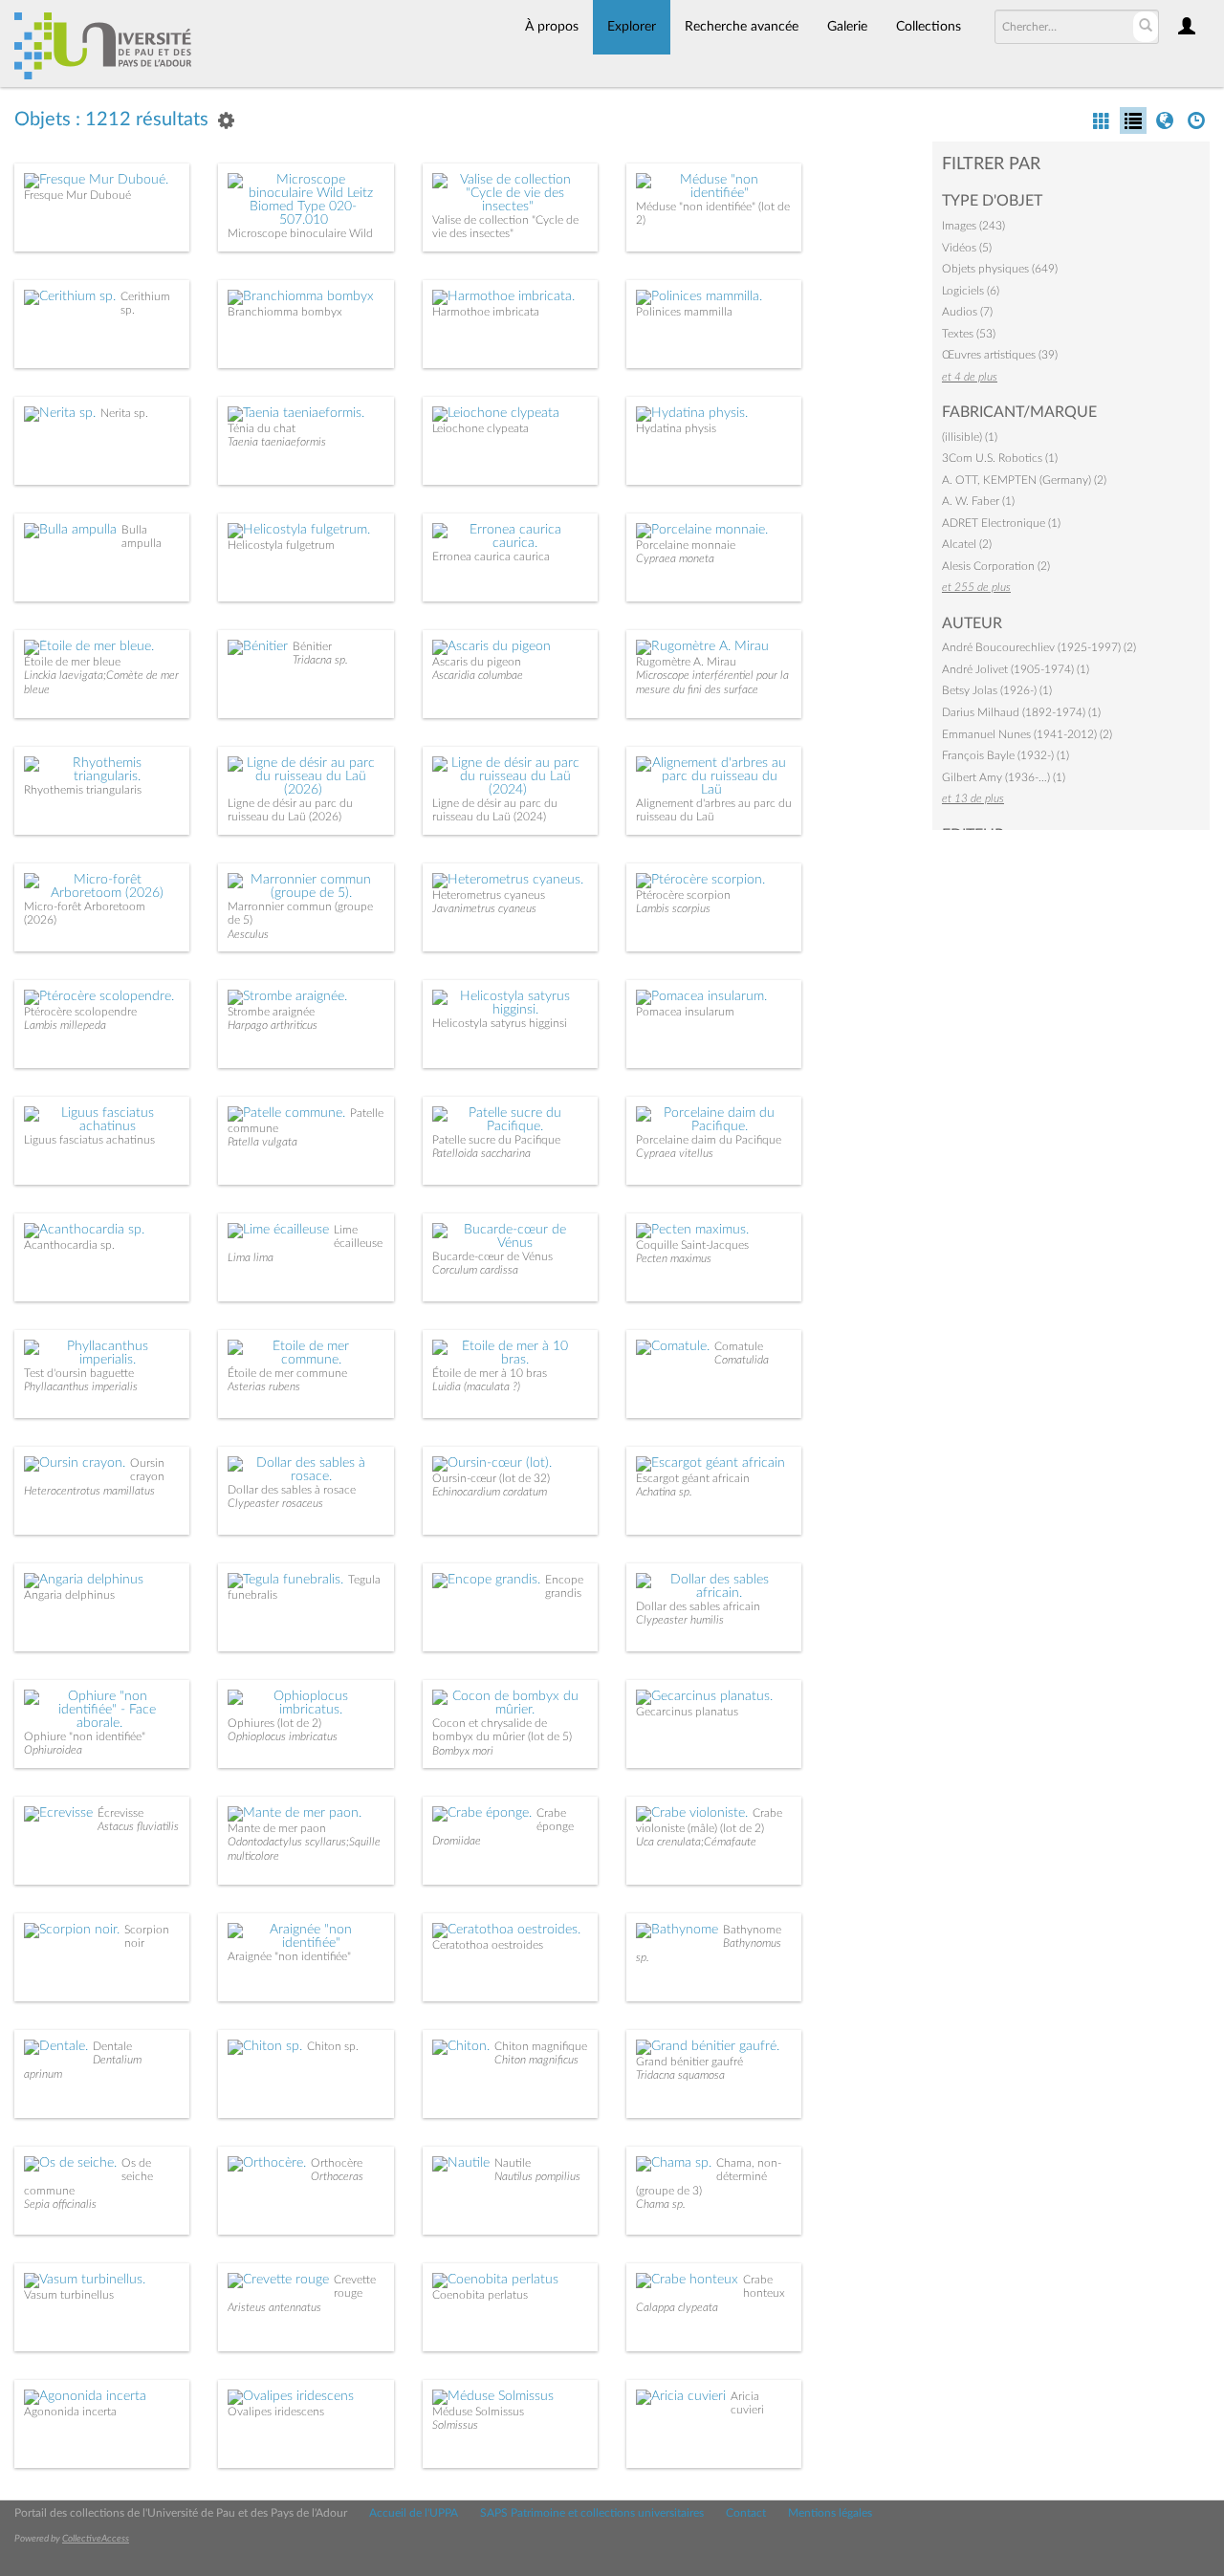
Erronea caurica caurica (491, 557)
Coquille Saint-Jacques (692, 1245)
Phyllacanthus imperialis (81, 1386)
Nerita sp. (124, 413)
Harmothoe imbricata (486, 312)
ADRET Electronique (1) (1001, 523)
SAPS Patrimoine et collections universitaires (592, 2513)
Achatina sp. (664, 1492)
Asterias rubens (264, 1386)
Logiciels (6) (971, 291)
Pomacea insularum (685, 1012)
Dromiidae (457, 1841)
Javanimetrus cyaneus (484, 908)
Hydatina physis (676, 428)
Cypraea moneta (675, 558)
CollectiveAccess (96, 2539)
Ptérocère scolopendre (80, 1012)
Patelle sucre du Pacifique (496, 1140)
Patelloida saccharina (481, 1153)
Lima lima (251, 1257)
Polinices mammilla (684, 312)
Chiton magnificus (536, 2060)
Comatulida (742, 1360)
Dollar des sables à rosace (292, 1490)
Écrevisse (120, 1813)
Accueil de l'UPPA (414, 2513)
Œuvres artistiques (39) (1000, 355)
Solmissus (455, 2425)
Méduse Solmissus (478, 2412)
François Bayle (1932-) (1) (1005, 755)
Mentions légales (830, 2513)
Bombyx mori (463, 1751)
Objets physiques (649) (1000, 269)
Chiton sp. (333, 2046)
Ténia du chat (262, 428)
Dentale (112, 2046)
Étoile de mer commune (287, 1373)
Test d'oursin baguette (79, 1373)
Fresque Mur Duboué (77, 195)
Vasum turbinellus (69, 2295)
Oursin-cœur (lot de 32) (491, 1478)
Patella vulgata (262, 1142)
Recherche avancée (742, 27)
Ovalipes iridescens (276, 2412)
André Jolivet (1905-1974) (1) (1016, 669)
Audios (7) (967, 312)
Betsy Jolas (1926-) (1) (997, 690)
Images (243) (973, 226)
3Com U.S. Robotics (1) (1000, 458)
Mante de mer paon (277, 1828)
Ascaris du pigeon (477, 662)
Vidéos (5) (967, 248)
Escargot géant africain (693, 1478)
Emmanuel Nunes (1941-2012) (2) (1027, 734)
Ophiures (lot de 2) (274, 1723)
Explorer (632, 27)
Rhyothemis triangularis (83, 790)
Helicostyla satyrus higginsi (500, 1023)
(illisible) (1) (970, 437)
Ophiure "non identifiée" (85, 1736)
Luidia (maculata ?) (476, 1386)
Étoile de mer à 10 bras (490, 1373)
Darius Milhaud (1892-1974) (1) (1021, 712)
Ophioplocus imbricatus (283, 1736)
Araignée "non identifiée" (289, 1956)
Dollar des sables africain (698, 1606)
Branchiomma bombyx (285, 312)
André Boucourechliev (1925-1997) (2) (1039, 647)
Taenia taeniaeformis (277, 442)
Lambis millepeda (65, 1025)
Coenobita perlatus (480, 2295)
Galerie (847, 27)
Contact (746, 2513)
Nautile (513, 2163)
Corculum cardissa (475, 1270)
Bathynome (752, 1930)
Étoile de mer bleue (72, 662)
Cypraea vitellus (675, 1153)
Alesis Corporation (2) (996, 566)
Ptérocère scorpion (683, 895)
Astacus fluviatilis (138, 1826)
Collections (929, 27)
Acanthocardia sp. (69, 1245)
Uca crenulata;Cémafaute (696, 1842)
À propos (552, 27)
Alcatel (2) (967, 544)
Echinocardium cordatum (490, 1492)
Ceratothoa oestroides (488, 1945)
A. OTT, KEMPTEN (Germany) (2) (1024, 480)
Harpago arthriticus (273, 1025)
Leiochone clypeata (481, 428)
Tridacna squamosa (680, 2075)
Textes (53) (969, 334)
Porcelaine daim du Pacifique (709, 1140)
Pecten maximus (674, 1258)
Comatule (739, 1346)
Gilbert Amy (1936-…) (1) (1004, 777)
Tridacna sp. (320, 660)
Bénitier (312, 646)
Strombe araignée (271, 1012)
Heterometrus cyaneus (489, 895)
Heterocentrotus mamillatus (89, 1491)
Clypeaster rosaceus (275, 1503)
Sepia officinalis (60, 2204)
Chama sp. (661, 2204)
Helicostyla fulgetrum (281, 545)
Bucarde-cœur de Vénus (492, 1256)
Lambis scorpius (673, 908)
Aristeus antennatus (274, 2307)
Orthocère (337, 2163)
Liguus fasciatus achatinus (89, 1140)
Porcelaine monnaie (686, 545)
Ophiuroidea (53, 1750)
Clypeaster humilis (680, 1620)
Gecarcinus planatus (687, 1712)
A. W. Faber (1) (978, 501)
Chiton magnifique (541, 2046)
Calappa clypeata (677, 2307)
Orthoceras (337, 2176)
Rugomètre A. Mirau (686, 662)
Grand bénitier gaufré (689, 2062)
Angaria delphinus (69, 1595)
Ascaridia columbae (478, 675)
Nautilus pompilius (537, 2176)
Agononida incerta (70, 2412)
